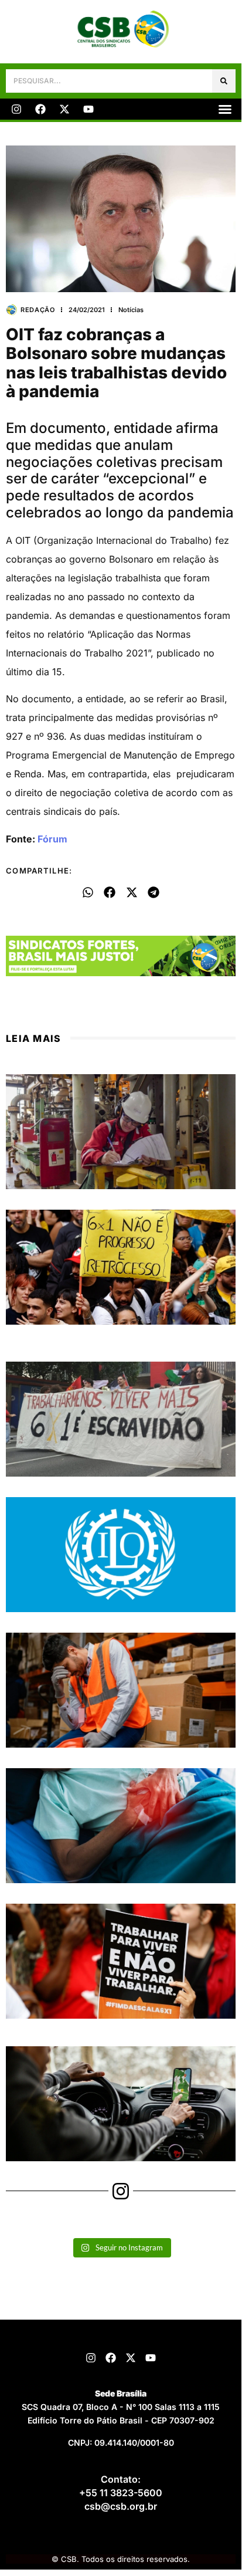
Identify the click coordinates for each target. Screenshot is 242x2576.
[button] (225, 109)
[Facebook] (40, 109)
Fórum (52, 839)
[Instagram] (16, 109)
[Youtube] (88, 109)
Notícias (131, 310)
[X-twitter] (64, 109)
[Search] (224, 81)
